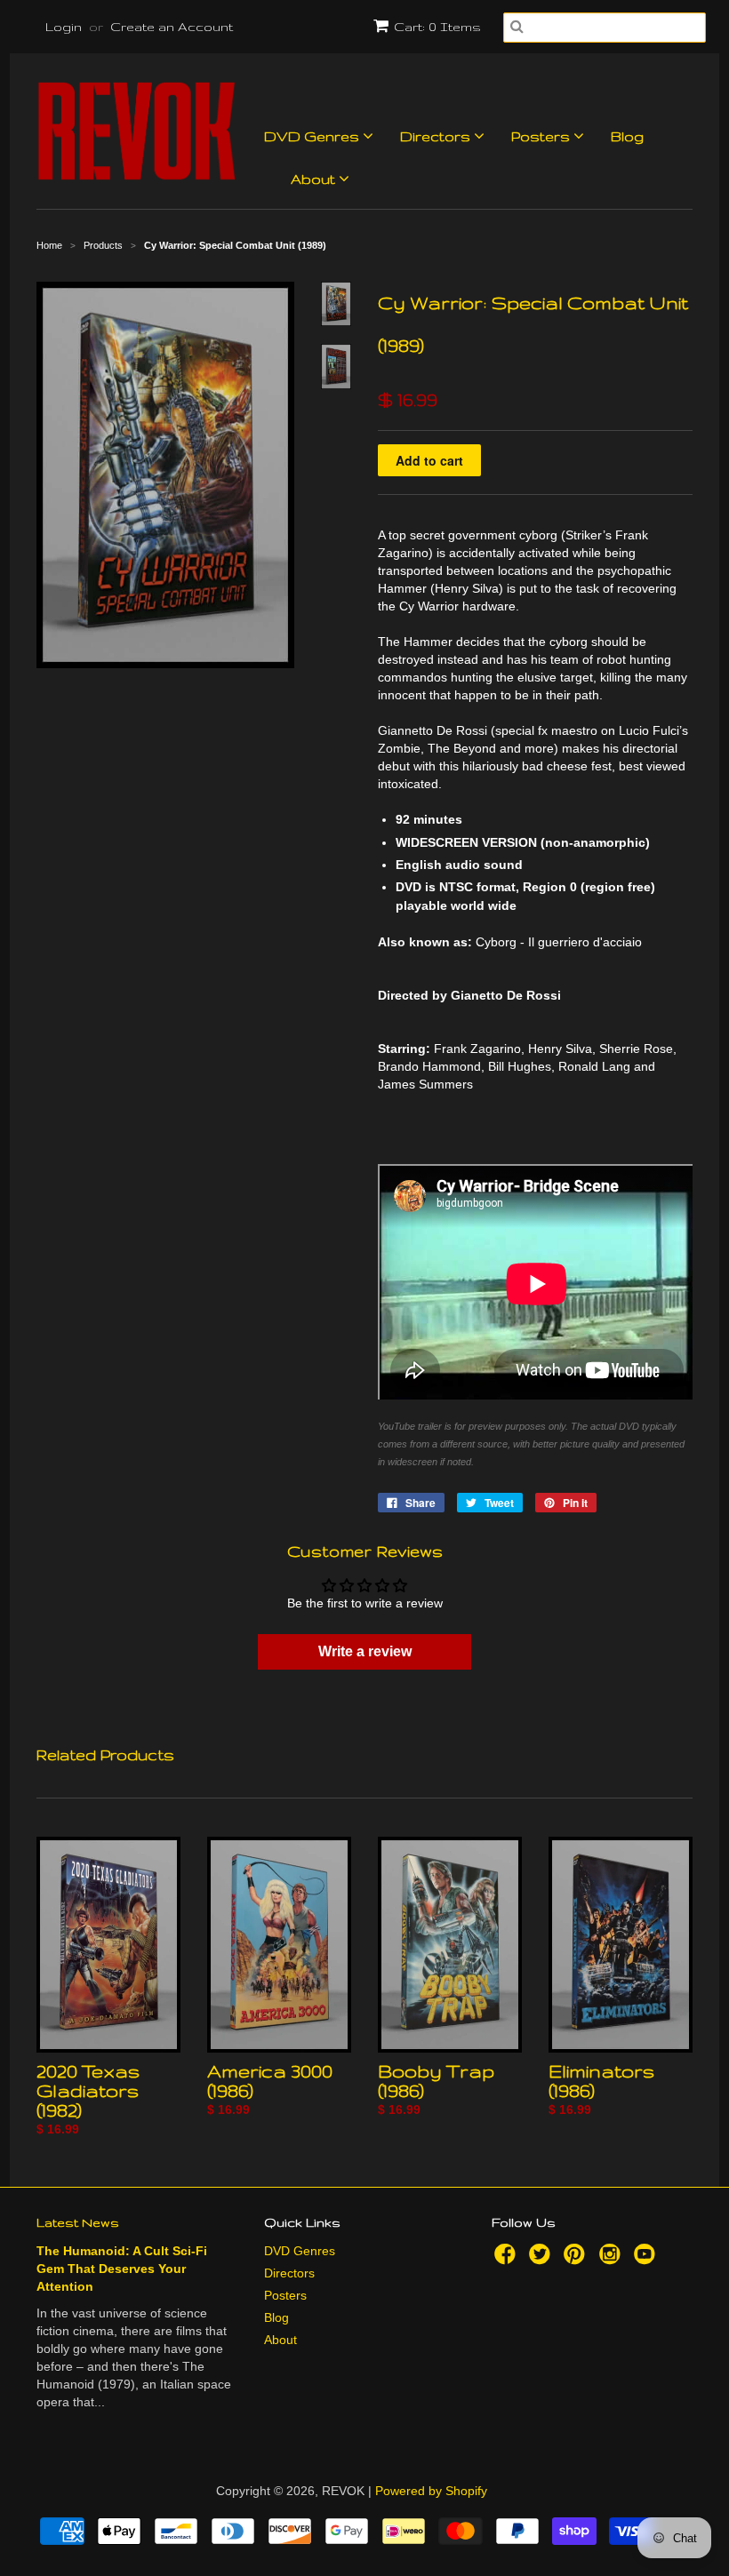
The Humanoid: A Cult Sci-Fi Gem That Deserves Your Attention (122, 2269)
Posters (542, 136)
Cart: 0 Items (437, 27)
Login (64, 27)
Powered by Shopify (431, 2491)
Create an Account (172, 27)
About (315, 179)
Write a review (365, 1651)
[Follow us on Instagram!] (613, 2259)
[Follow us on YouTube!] (647, 2259)
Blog (627, 136)
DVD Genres (313, 136)
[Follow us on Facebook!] (508, 2259)
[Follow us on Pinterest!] (577, 2259)
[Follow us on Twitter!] (542, 2259)
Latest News (78, 2222)
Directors (437, 136)
